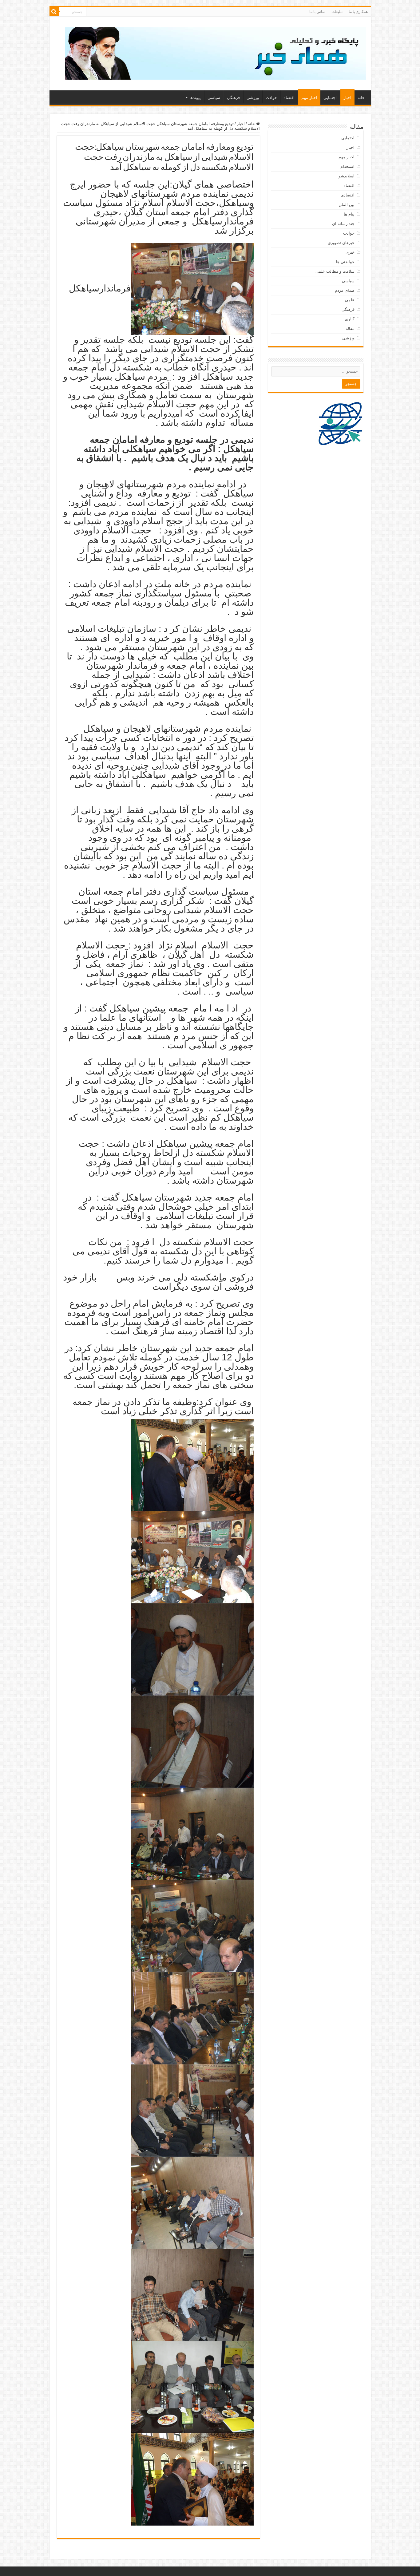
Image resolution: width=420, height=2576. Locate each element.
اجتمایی (330, 98)
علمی (350, 300)
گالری (350, 319)
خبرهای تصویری (341, 243)
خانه (361, 98)
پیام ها (349, 214)
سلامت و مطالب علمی (335, 271)
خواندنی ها (345, 262)
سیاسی (214, 98)
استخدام (347, 166)
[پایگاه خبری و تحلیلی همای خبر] (216, 52)
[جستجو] (54, 12)
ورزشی (253, 98)
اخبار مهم (309, 98)
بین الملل (347, 205)
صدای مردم (345, 290)
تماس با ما (317, 12)
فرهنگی (233, 98)
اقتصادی (348, 195)
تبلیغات (337, 12)
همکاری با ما (358, 12)
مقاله (350, 328)
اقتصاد (289, 98)
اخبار (347, 98)
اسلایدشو (347, 176)
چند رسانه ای (343, 224)
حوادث (271, 98)
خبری (350, 252)
